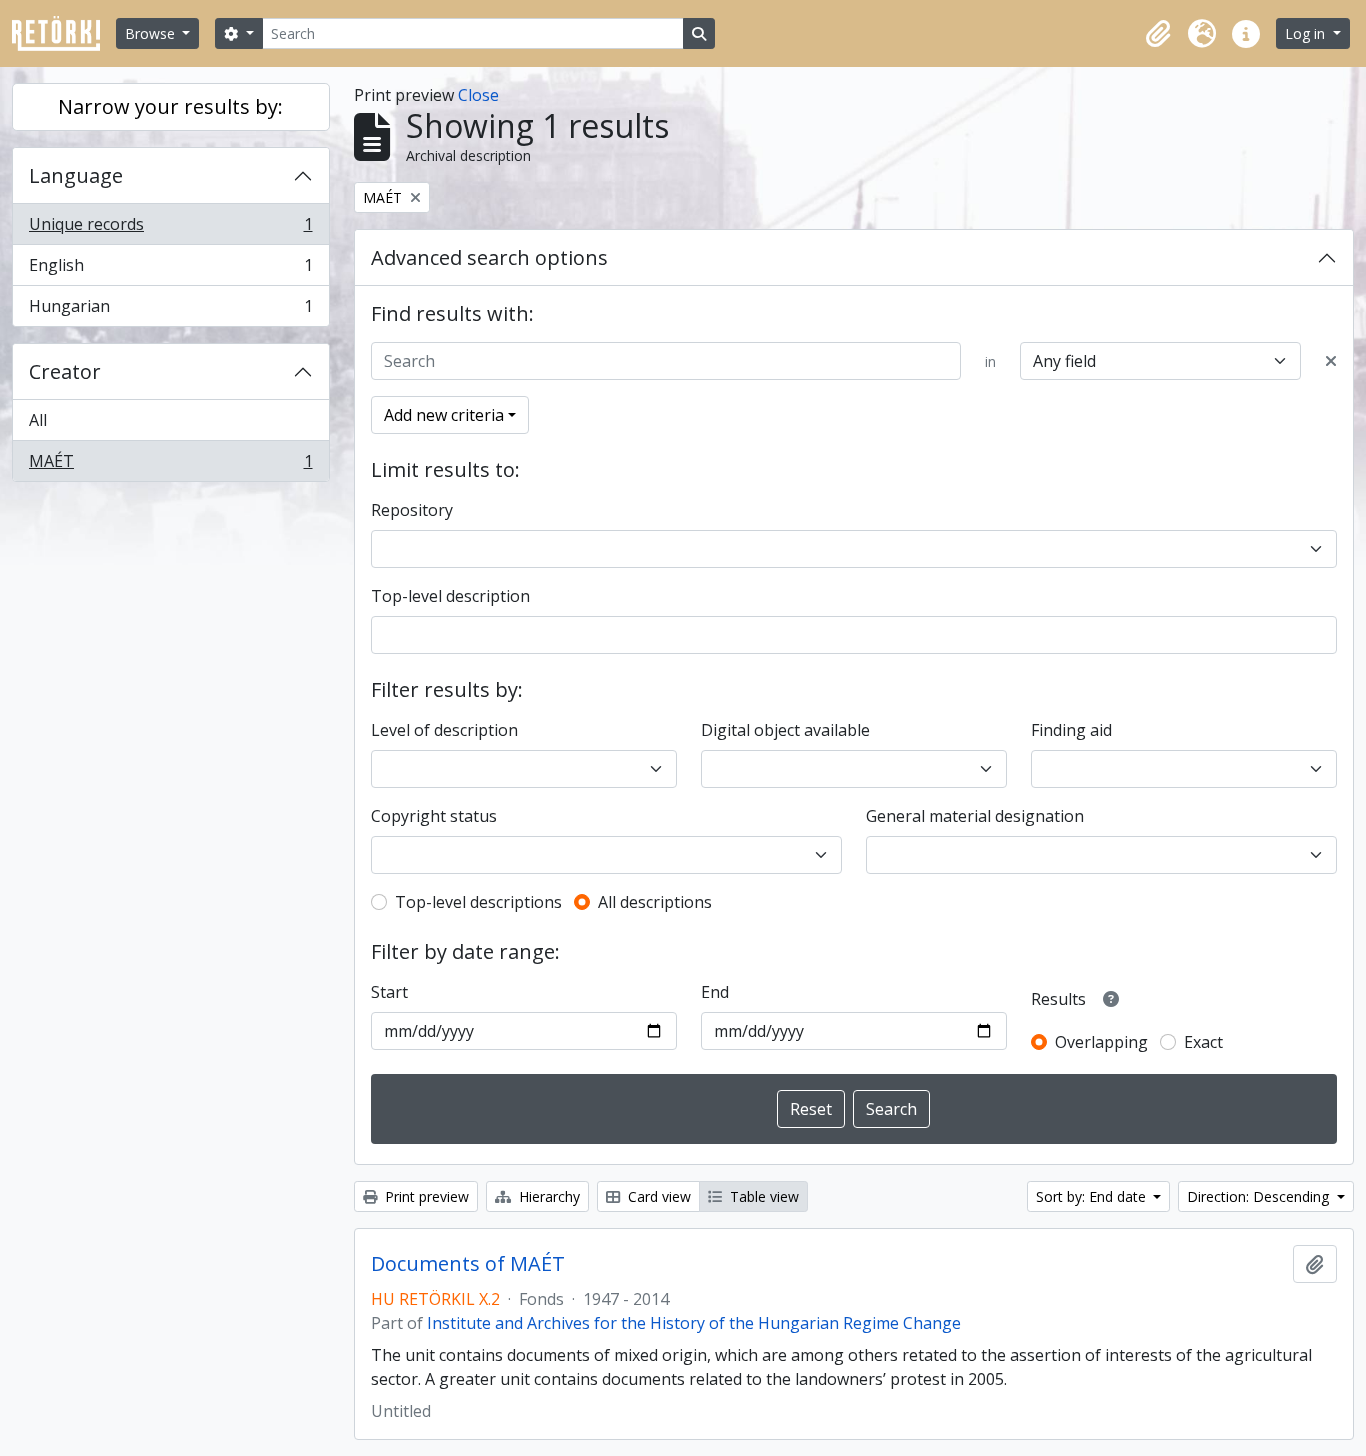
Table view (762, 1196)
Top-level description (450, 596)
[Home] (64, 33)
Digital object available (785, 730)
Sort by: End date (1093, 1196)
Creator (65, 371)
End (715, 992)
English (170, 270)
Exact (1203, 1042)
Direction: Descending (1260, 1196)
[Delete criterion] (1331, 361)
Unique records (170, 229)
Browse (152, 33)
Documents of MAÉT (468, 1264)
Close (478, 95)
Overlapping (1101, 1042)
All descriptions (655, 902)
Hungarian (170, 310)
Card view (657, 1196)
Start (389, 992)
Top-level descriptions (478, 902)
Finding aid (1071, 730)
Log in (1307, 33)
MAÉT (170, 465)
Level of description (444, 730)
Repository (412, 510)
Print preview (425, 1196)
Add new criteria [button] (444, 415)
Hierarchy (547, 1196)
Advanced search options (489, 257)
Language (76, 175)
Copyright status (434, 816)
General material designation (975, 816)
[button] (1158, 34)
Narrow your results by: (170, 106)
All (38, 420)
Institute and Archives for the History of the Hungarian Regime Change (694, 1323)
